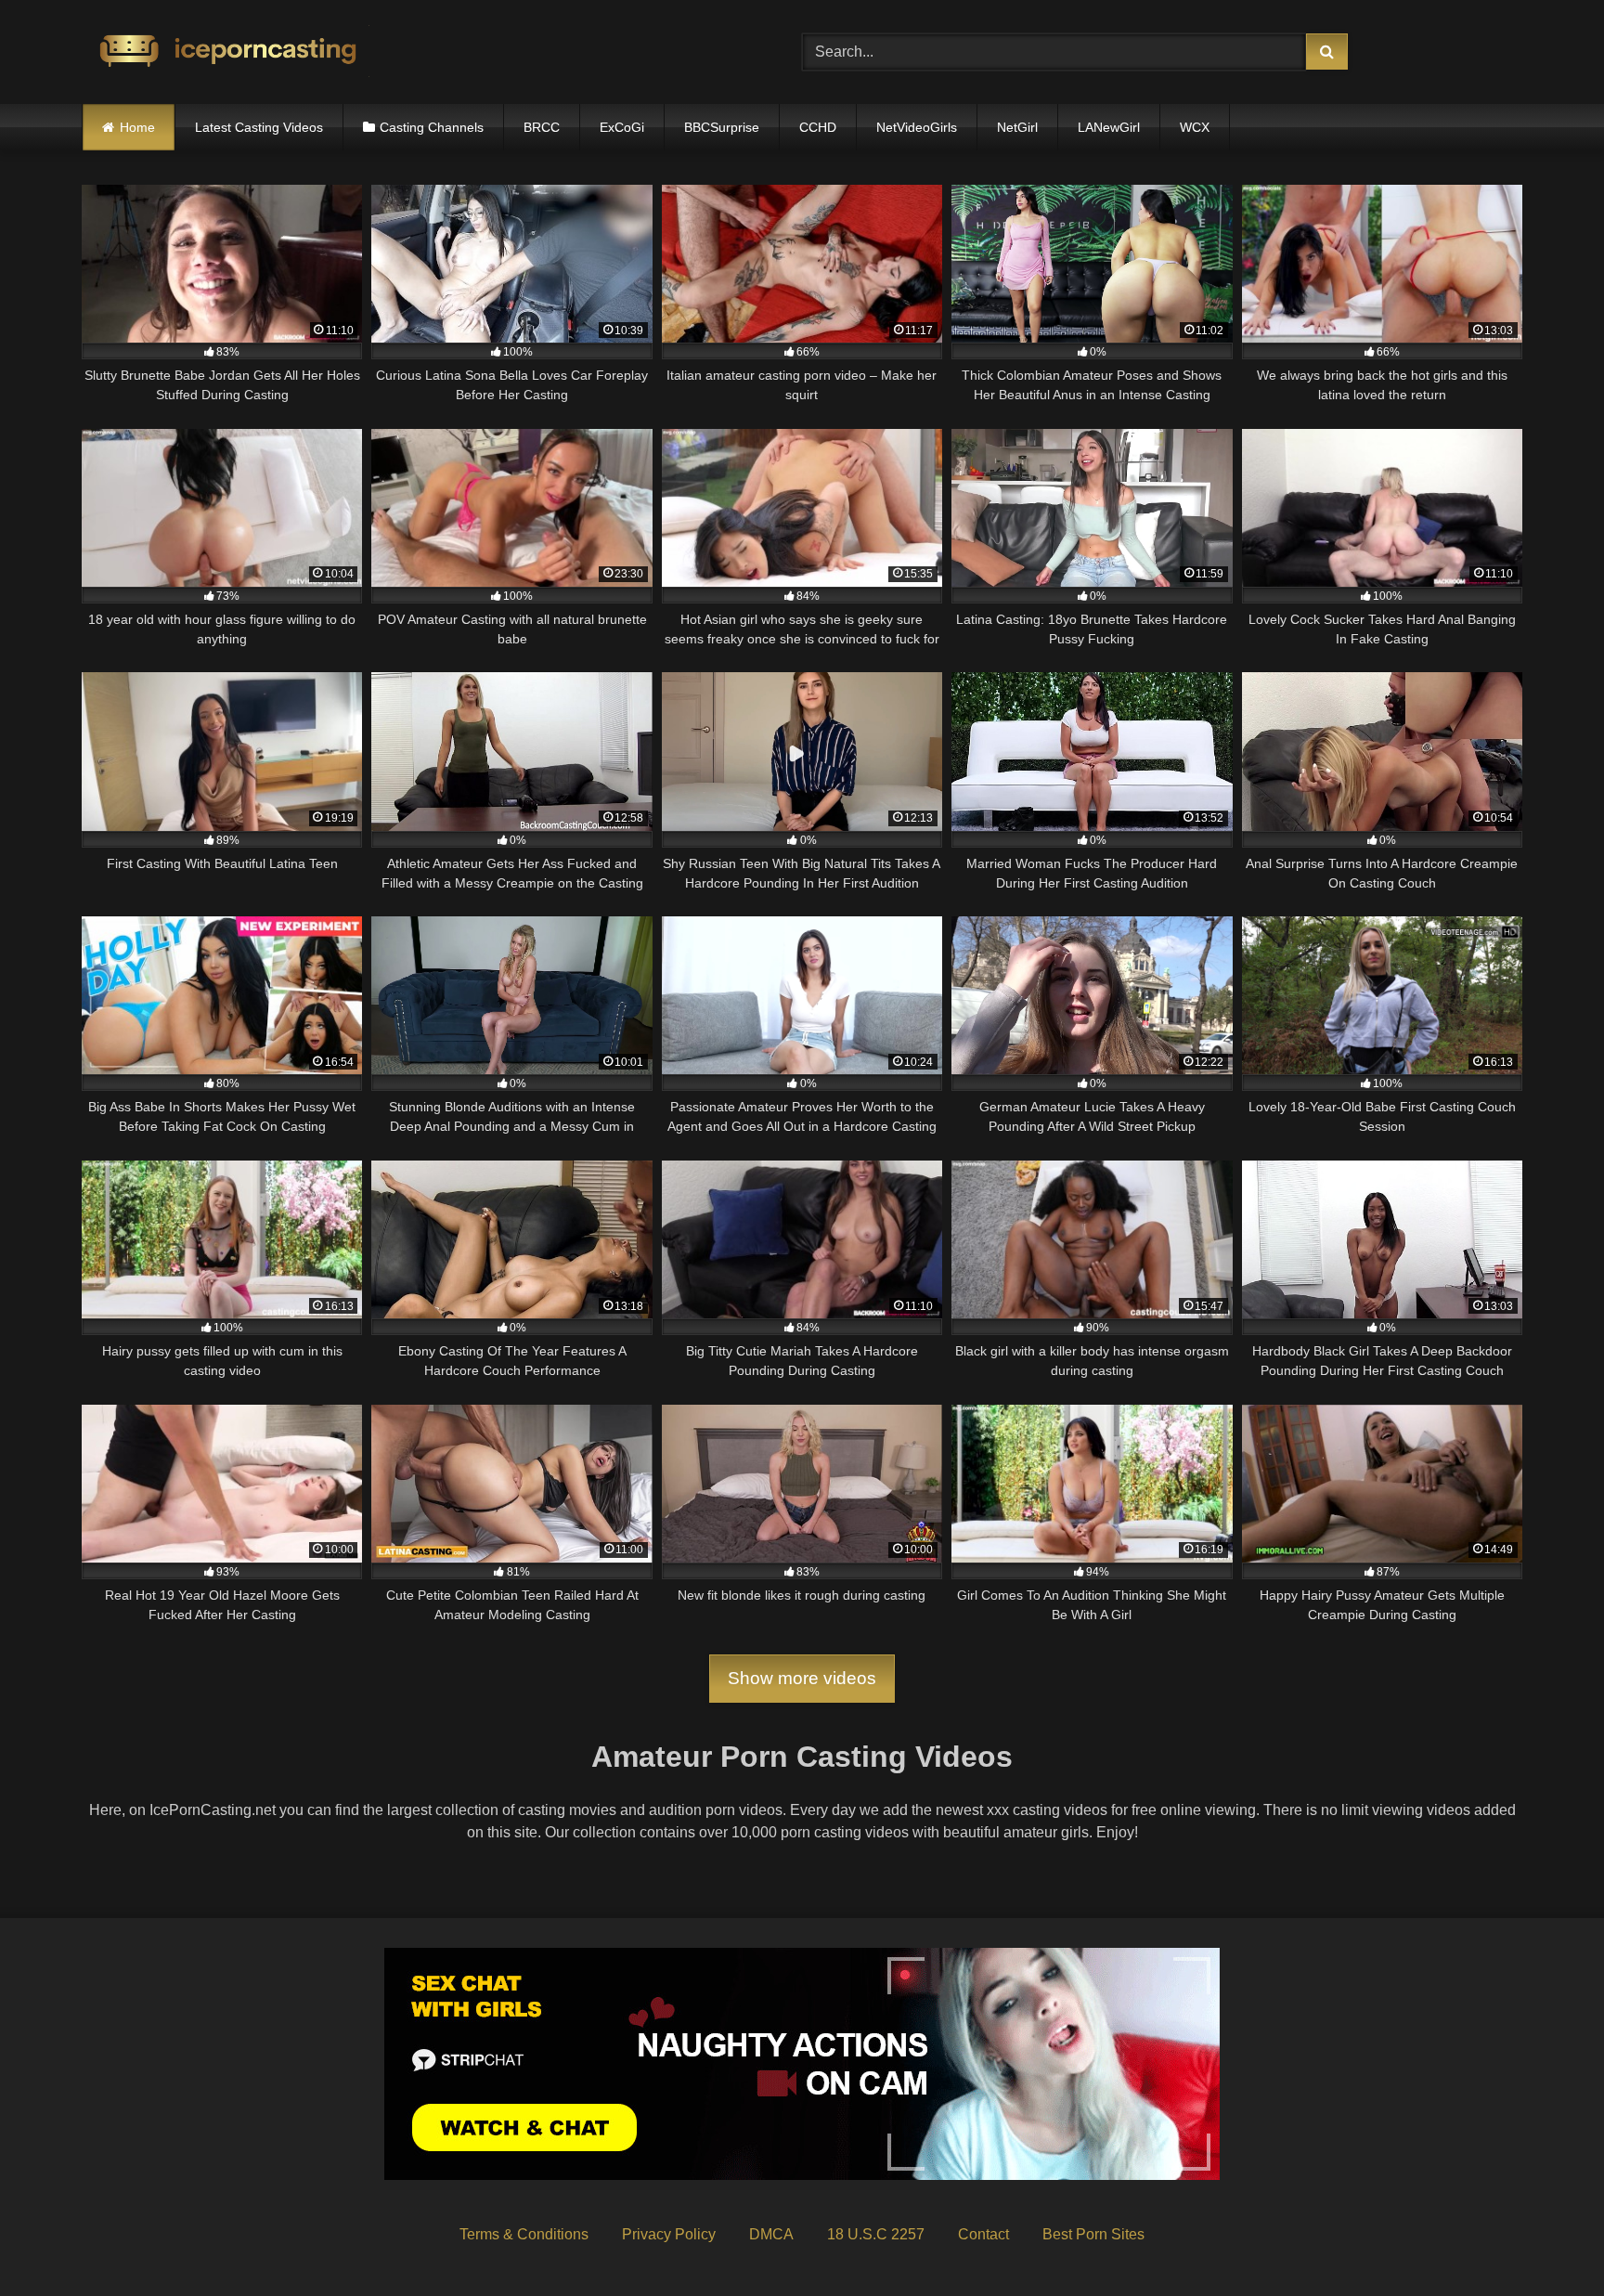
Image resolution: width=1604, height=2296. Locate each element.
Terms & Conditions (524, 2234)
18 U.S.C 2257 (876, 2234)
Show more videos (802, 1678)
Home (137, 127)
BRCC (542, 127)
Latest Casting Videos (259, 127)
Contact (983, 2234)
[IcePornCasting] (226, 52)
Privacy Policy (669, 2234)
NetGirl (1017, 127)
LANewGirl (1109, 127)
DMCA (771, 2234)
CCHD (818, 127)
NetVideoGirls (917, 127)
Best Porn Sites (1093, 2234)
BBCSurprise (722, 127)
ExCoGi (622, 127)
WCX (1195, 127)
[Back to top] (1546, 2241)
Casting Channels (432, 127)
